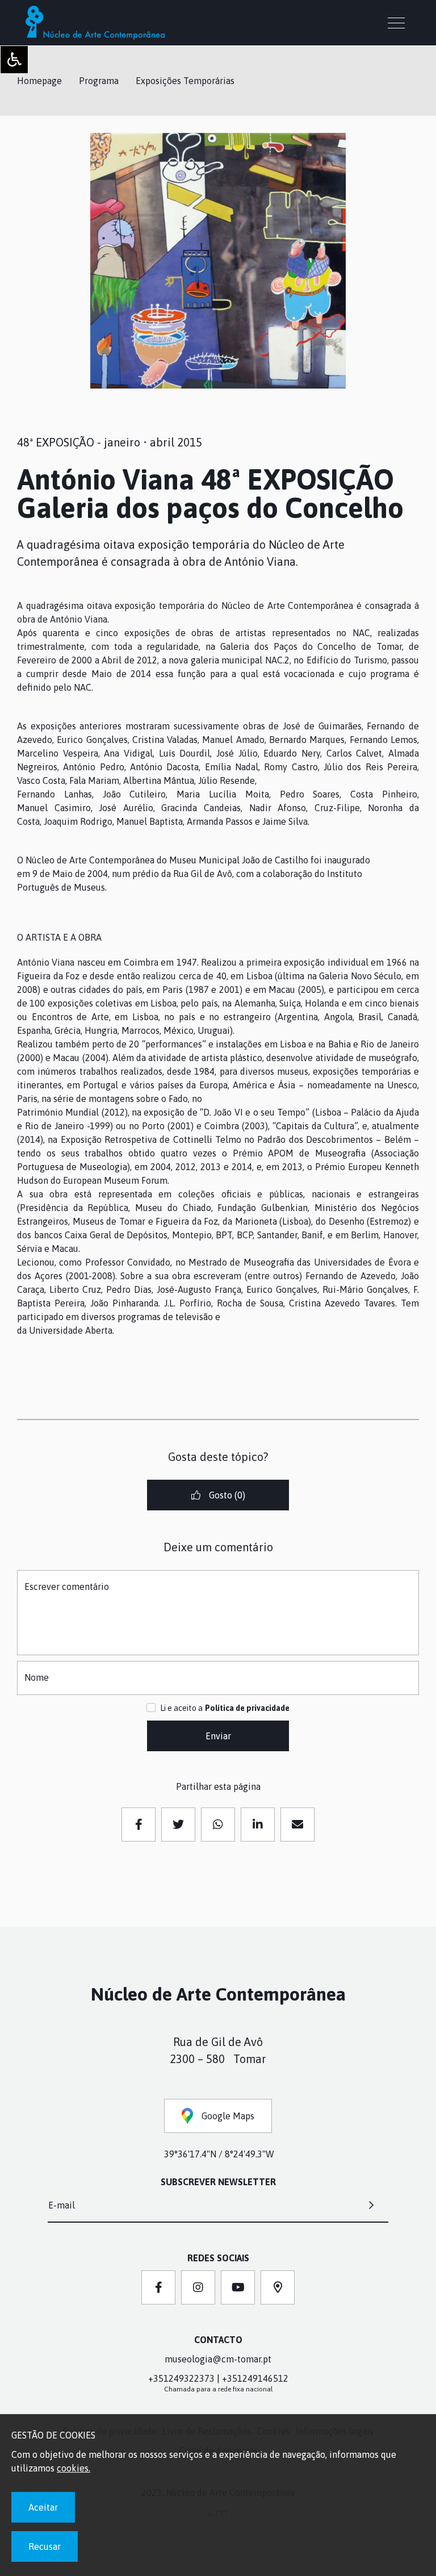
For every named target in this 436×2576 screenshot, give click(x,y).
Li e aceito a (181, 1708)
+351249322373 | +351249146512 (218, 2378)
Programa (99, 81)
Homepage (39, 81)
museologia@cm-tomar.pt (218, 2359)
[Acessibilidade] (14, 60)
